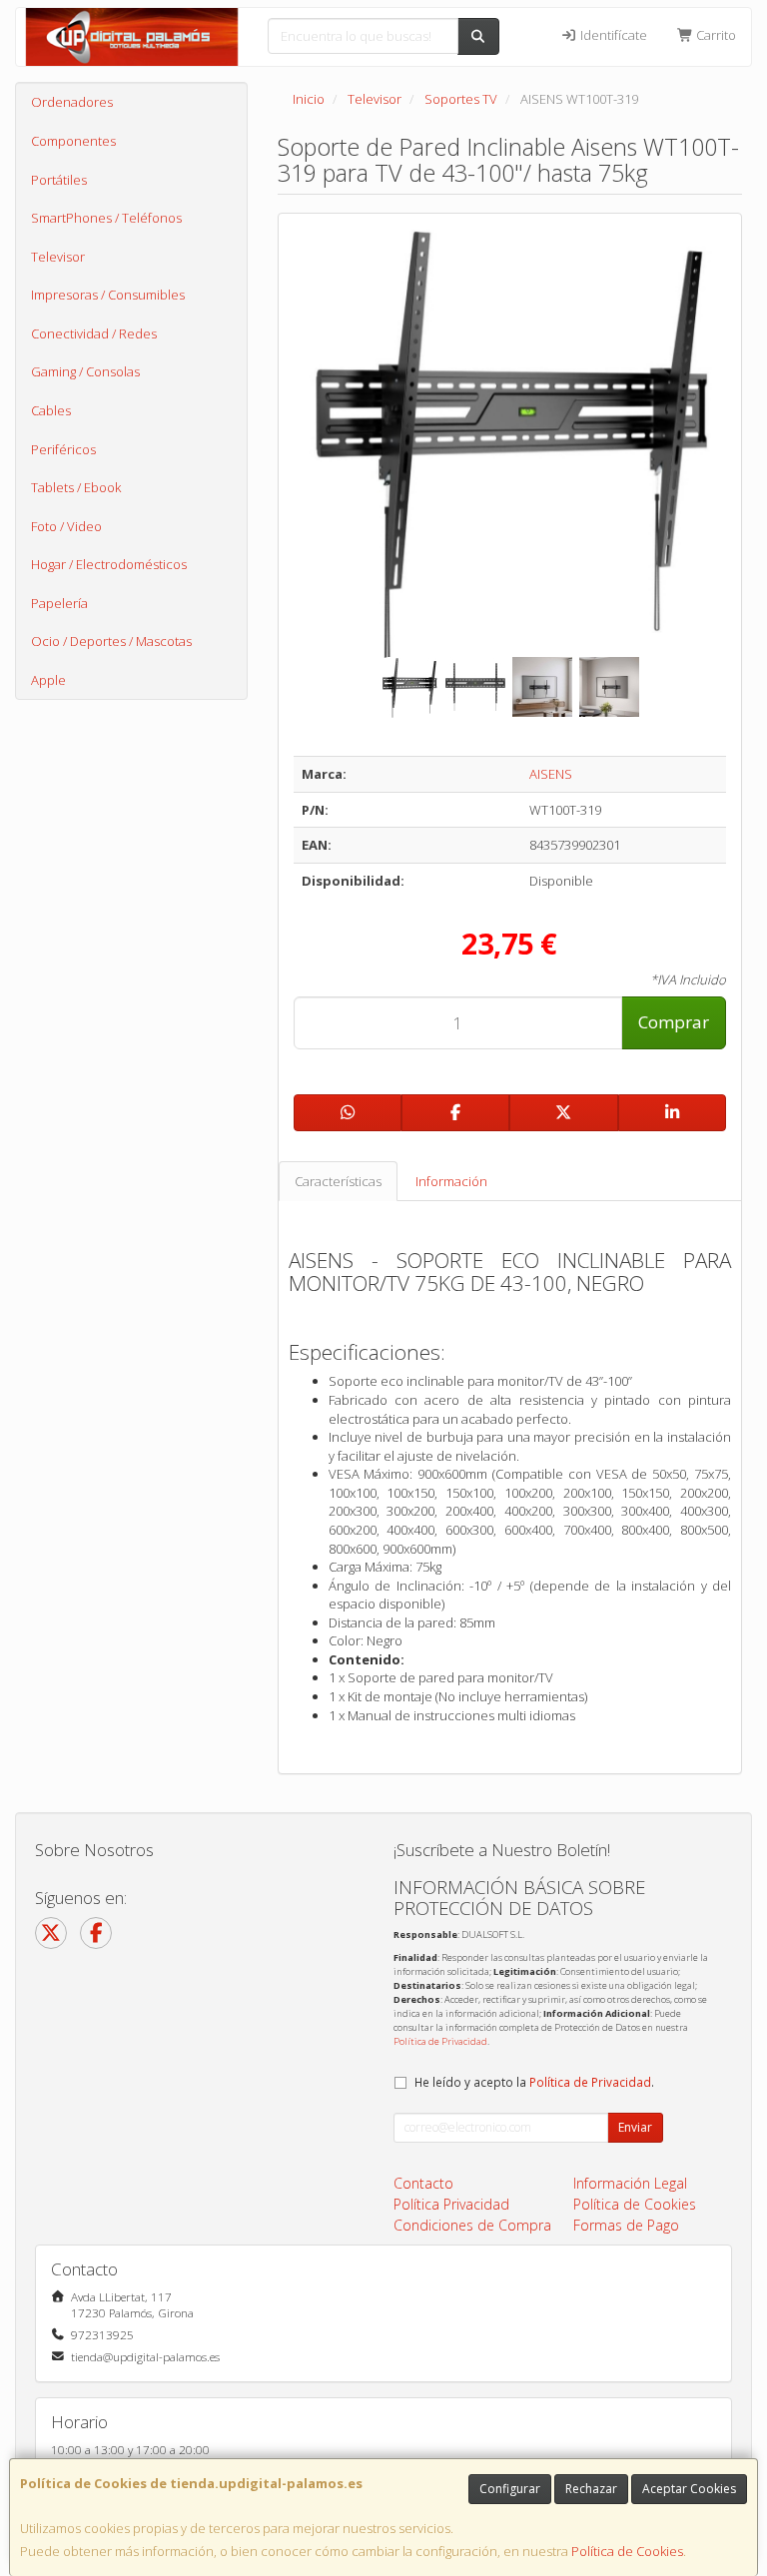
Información (451, 1181)
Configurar (510, 2489)
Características (338, 1181)
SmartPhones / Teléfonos (106, 218)
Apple (48, 680)
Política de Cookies (627, 2551)
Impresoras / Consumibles (108, 295)
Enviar (635, 2127)
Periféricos (63, 449)
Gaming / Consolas (85, 371)
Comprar (674, 1022)
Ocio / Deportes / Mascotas (111, 641)
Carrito (715, 35)
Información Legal (630, 2183)
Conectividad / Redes (94, 333)
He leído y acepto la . (534, 2082)
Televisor (58, 257)
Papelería (59, 603)
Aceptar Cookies (689, 2489)
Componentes (73, 141)
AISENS (551, 774)
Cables (51, 410)
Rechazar (591, 2489)
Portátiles (59, 180)
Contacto (423, 2183)
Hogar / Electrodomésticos (109, 564)
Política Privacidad (451, 2204)
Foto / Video (66, 526)
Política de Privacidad (440, 2041)
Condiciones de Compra (472, 2225)
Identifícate (612, 35)
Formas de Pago (626, 2225)
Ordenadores (72, 102)
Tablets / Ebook (76, 487)
